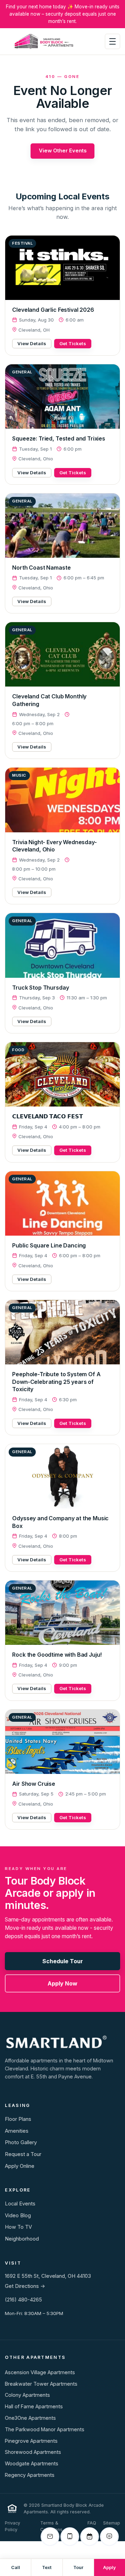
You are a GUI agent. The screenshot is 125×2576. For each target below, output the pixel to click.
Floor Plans (18, 2119)
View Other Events (63, 151)
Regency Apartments (30, 2475)
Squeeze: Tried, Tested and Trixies (59, 438)
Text (47, 2567)
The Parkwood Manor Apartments (45, 2429)
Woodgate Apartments (32, 2463)
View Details (32, 343)
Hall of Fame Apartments (34, 2406)
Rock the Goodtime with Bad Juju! (57, 1655)
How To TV (18, 2227)
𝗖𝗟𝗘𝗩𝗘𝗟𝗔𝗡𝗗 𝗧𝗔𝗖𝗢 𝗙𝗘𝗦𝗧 (47, 1116)
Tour (78, 2567)
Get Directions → (25, 2286)
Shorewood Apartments (33, 2452)
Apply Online (20, 2166)
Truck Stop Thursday (40, 988)
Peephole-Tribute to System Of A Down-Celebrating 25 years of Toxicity (56, 1382)
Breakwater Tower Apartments (41, 2384)
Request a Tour (23, 2154)
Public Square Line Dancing (49, 1245)
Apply (110, 2567)
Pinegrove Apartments (31, 2441)
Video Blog (18, 2216)
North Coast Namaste (41, 568)
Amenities (17, 2131)
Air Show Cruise (34, 1784)
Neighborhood (22, 2239)
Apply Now (62, 1983)
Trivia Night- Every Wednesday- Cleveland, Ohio (54, 846)
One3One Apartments (30, 2418)
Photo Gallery (21, 2142)
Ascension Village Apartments (40, 2372)
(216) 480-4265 (23, 2300)
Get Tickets (73, 343)
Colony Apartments (27, 2395)
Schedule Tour (63, 1961)
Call (16, 2567)
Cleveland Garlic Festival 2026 (53, 310)
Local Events (20, 2204)
